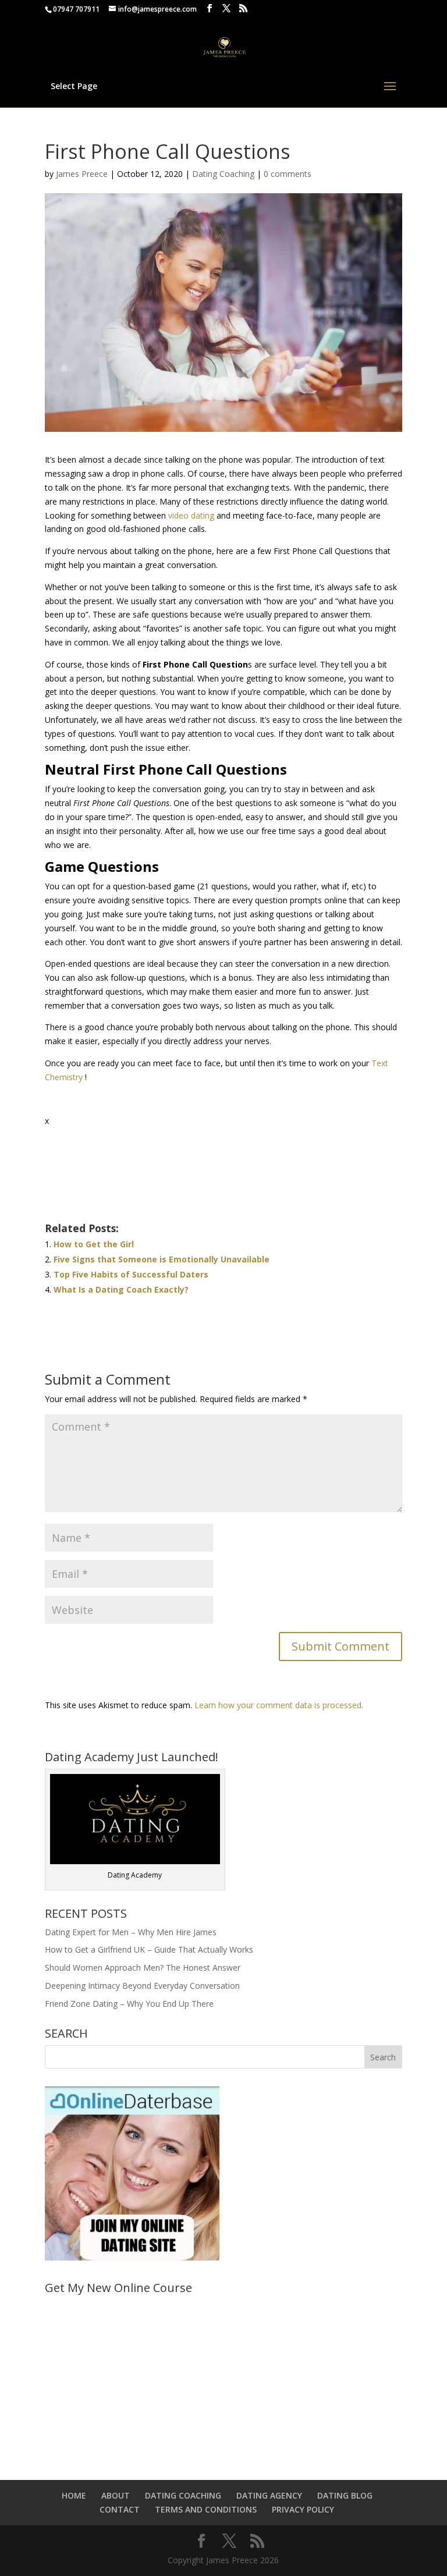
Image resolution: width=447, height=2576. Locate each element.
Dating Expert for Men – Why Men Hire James (131, 1932)
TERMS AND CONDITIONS (206, 2509)
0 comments (288, 174)
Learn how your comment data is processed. (279, 1705)
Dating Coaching (223, 174)
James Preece (82, 174)
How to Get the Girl (94, 1244)
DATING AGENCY (269, 2495)
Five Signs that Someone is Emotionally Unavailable (162, 1259)
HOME (74, 2495)
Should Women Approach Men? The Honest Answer (143, 1968)
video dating (191, 515)
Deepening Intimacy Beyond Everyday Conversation (142, 1986)
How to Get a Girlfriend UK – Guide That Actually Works (149, 1949)
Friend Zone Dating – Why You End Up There (129, 2004)
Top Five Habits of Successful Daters (131, 1274)
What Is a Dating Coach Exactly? (121, 1289)
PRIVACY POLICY (303, 2509)
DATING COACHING (183, 2495)
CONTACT (120, 2509)
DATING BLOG (345, 2495)
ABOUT (116, 2495)
